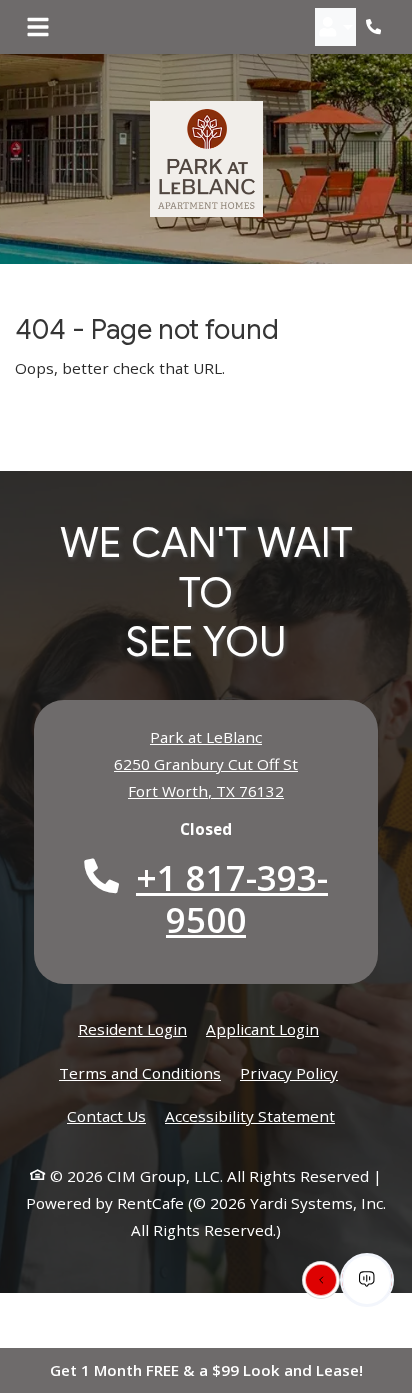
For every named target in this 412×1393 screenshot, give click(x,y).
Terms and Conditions (140, 1072)
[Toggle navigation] (38, 27)
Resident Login (132, 1028)
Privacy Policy (289, 1072)
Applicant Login (262, 1028)
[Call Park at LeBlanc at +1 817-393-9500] (376, 27)
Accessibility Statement (250, 1115)
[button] (335, 27)
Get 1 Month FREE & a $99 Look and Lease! (206, 1370)
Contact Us (106, 1116)
